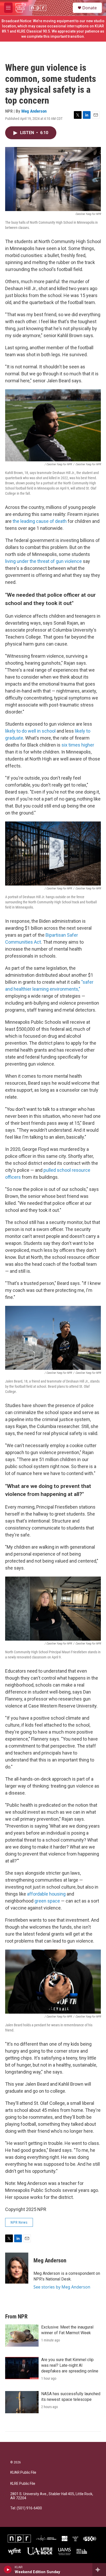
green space (47, 1901)
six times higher (78, 745)
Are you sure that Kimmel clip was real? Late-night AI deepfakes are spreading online (70, 2365)
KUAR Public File (23, 2473)
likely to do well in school (30, 731)
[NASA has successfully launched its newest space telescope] (22, 2402)
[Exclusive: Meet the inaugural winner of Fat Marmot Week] (22, 2336)
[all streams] (99, 2570)
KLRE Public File (23, 2484)
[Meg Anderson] (17, 2268)
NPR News (19, 2222)
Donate (90, 8)
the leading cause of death (40, 521)
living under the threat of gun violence (43, 561)
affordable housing (46, 1894)
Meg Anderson (34, 111)
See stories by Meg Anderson (62, 2287)
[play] (8, 2570)
